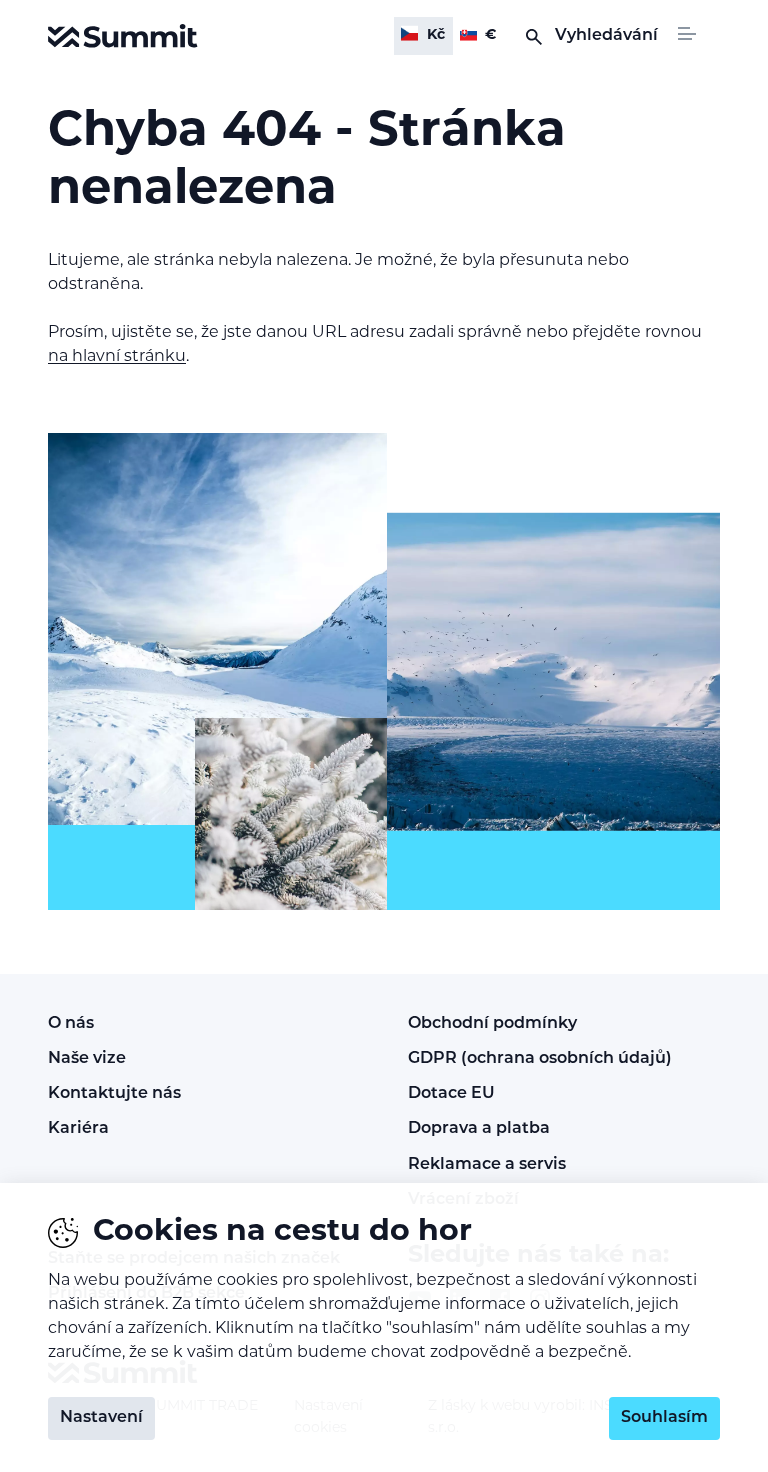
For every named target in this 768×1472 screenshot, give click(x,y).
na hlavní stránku (117, 357)
